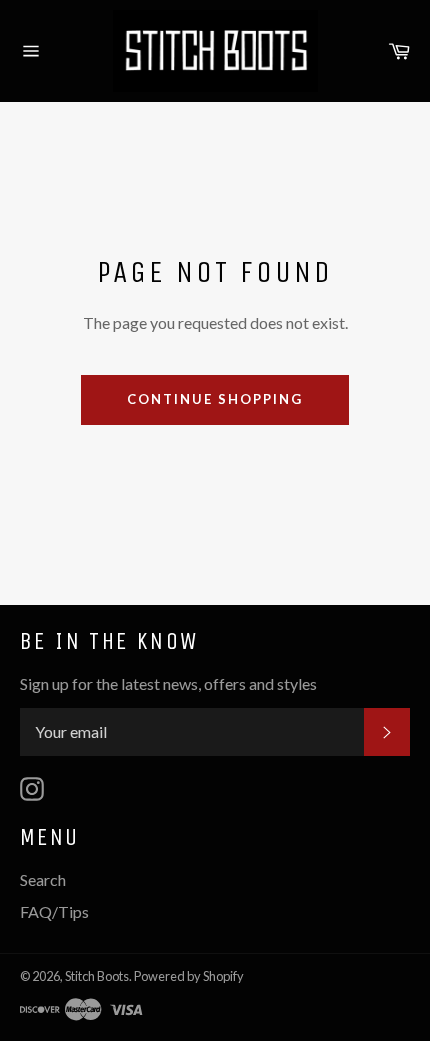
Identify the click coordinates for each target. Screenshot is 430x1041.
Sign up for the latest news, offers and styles (168, 683)
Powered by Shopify (189, 976)
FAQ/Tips (54, 911)
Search (43, 879)
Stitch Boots (97, 976)
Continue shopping (214, 399)
